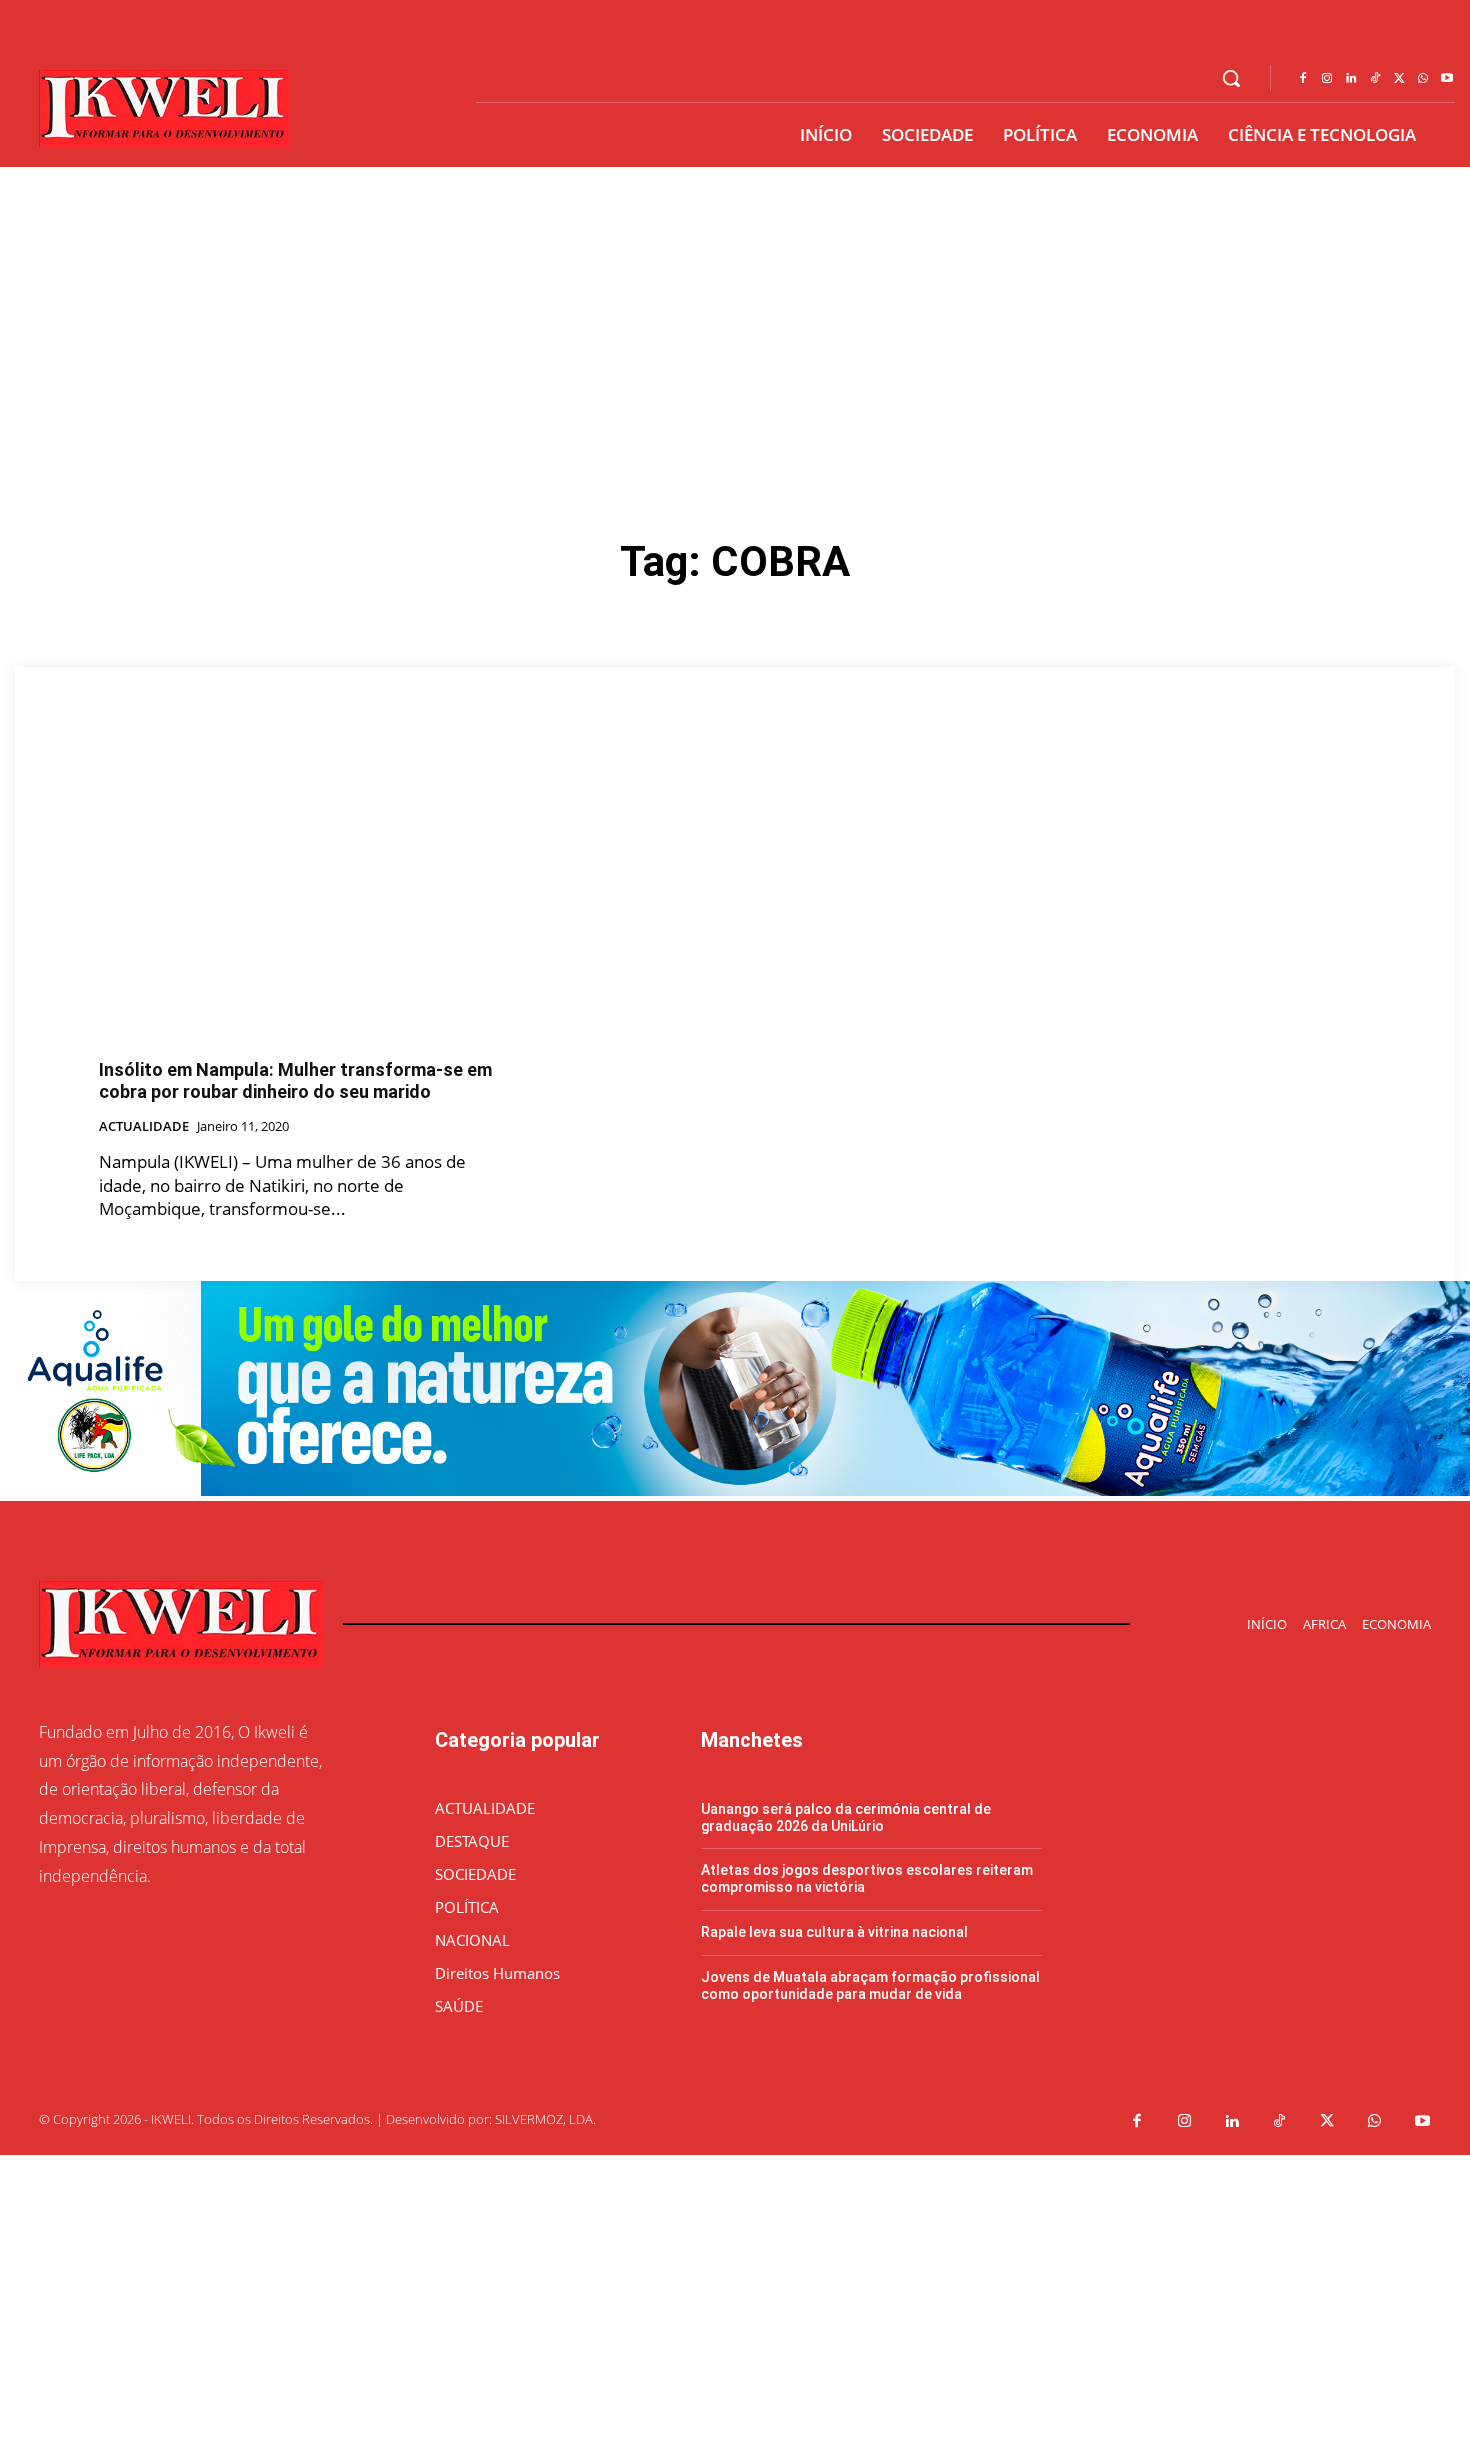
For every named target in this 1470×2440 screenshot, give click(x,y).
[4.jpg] (735, 1490)
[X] (1399, 79)
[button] (1231, 78)
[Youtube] (1447, 79)
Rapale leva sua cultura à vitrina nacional (834, 1932)
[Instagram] (1327, 79)
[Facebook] (1303, 79)
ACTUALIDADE (144, 1127)
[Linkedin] (1351, 79)
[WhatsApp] (1423, 79)
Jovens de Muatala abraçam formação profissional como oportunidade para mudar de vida (870, 1985)
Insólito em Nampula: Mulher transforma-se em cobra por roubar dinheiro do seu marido (295, 1080)
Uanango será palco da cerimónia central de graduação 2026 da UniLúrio (846, 1817)
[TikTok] (1375, 79)
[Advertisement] (735, 317)
